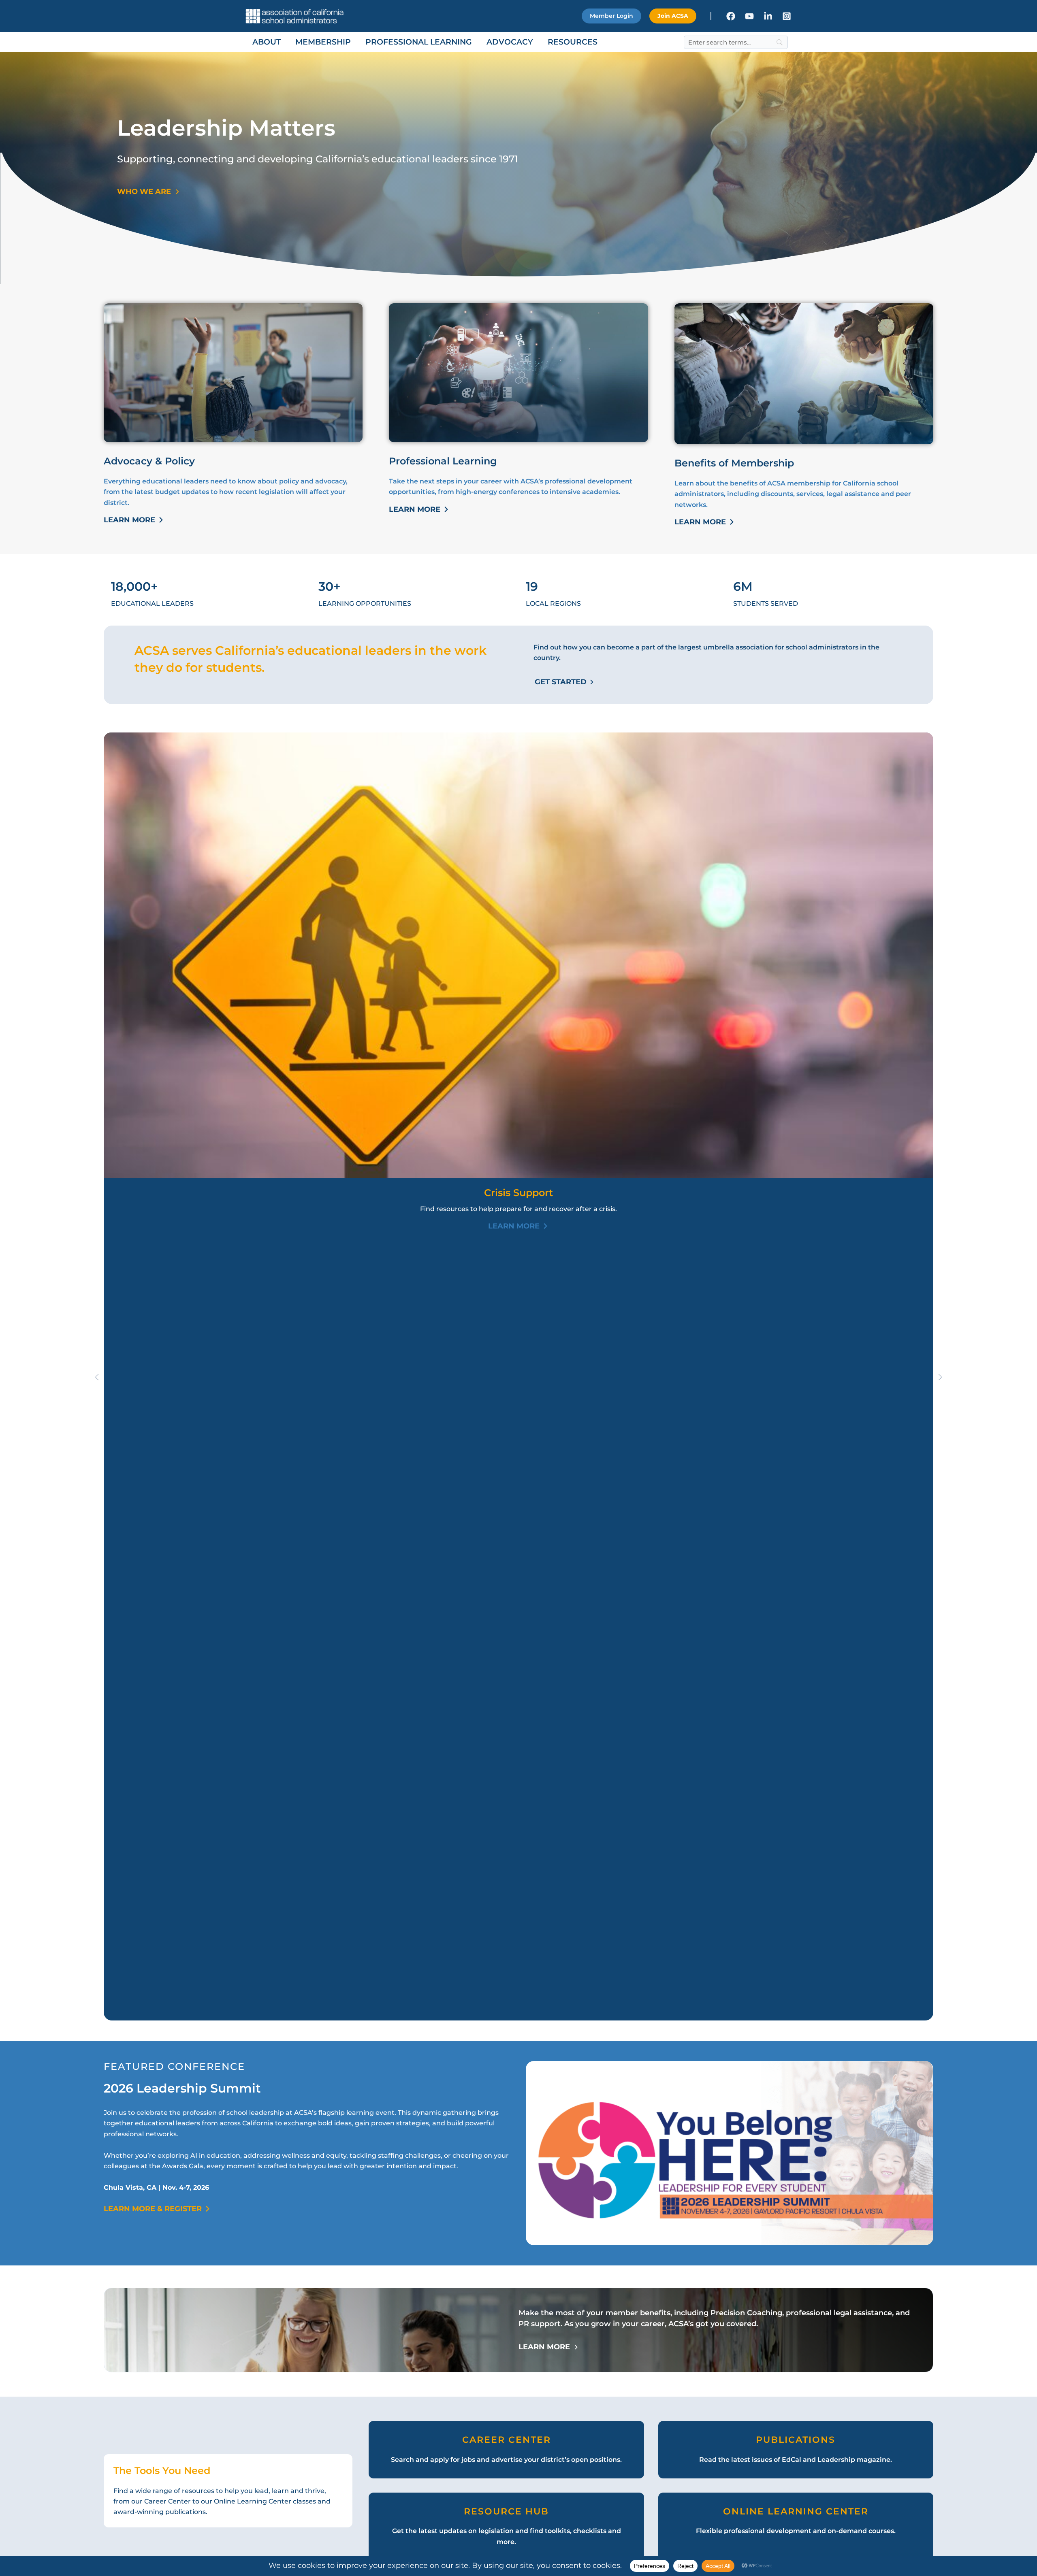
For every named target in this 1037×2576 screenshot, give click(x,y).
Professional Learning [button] (419, 42)
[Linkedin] (768, 16)
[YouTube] (749, 16)
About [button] (267, 42)
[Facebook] (731, 16)
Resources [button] (573, 42)
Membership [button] (323, 42)
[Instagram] (787, 16)
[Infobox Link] (506, 2449)
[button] (611, 16)
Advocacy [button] (510, 42)
